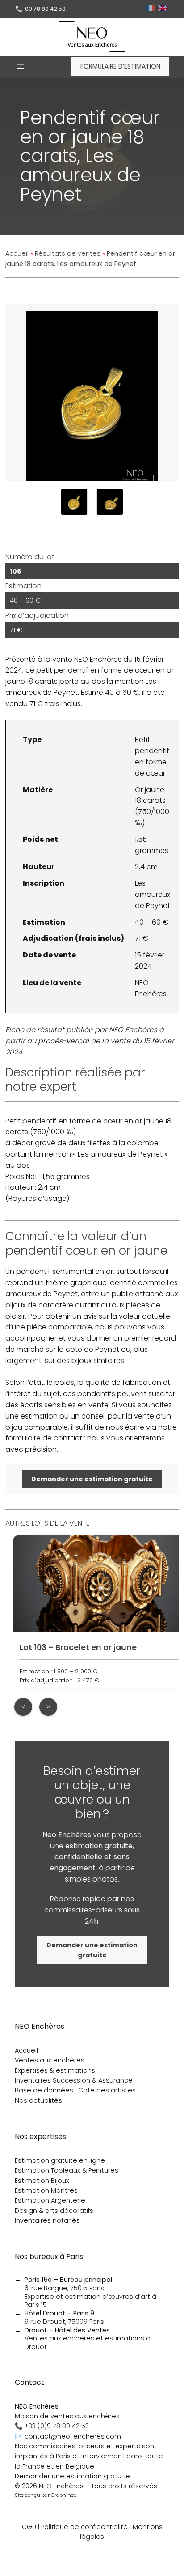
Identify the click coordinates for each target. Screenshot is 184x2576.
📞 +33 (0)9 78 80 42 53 (52, 2426)
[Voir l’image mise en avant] (92, 393)
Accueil (17, 253)
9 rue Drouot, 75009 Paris (64, 2317)
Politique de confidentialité (84, 2527)
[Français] (152, 9)
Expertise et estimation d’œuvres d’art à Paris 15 (90, 2301)
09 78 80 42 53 (45, 9)
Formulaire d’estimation (120, 66)
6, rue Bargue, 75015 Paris (68, 2284)
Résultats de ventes (68, 253)
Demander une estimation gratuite (72, 2476)
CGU (29, 2527)
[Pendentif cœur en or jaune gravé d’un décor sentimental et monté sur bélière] (74, 502)
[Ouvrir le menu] (20, 67)
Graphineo (64, 2495)
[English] (164, 9)
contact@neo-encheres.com (73, 2436)
